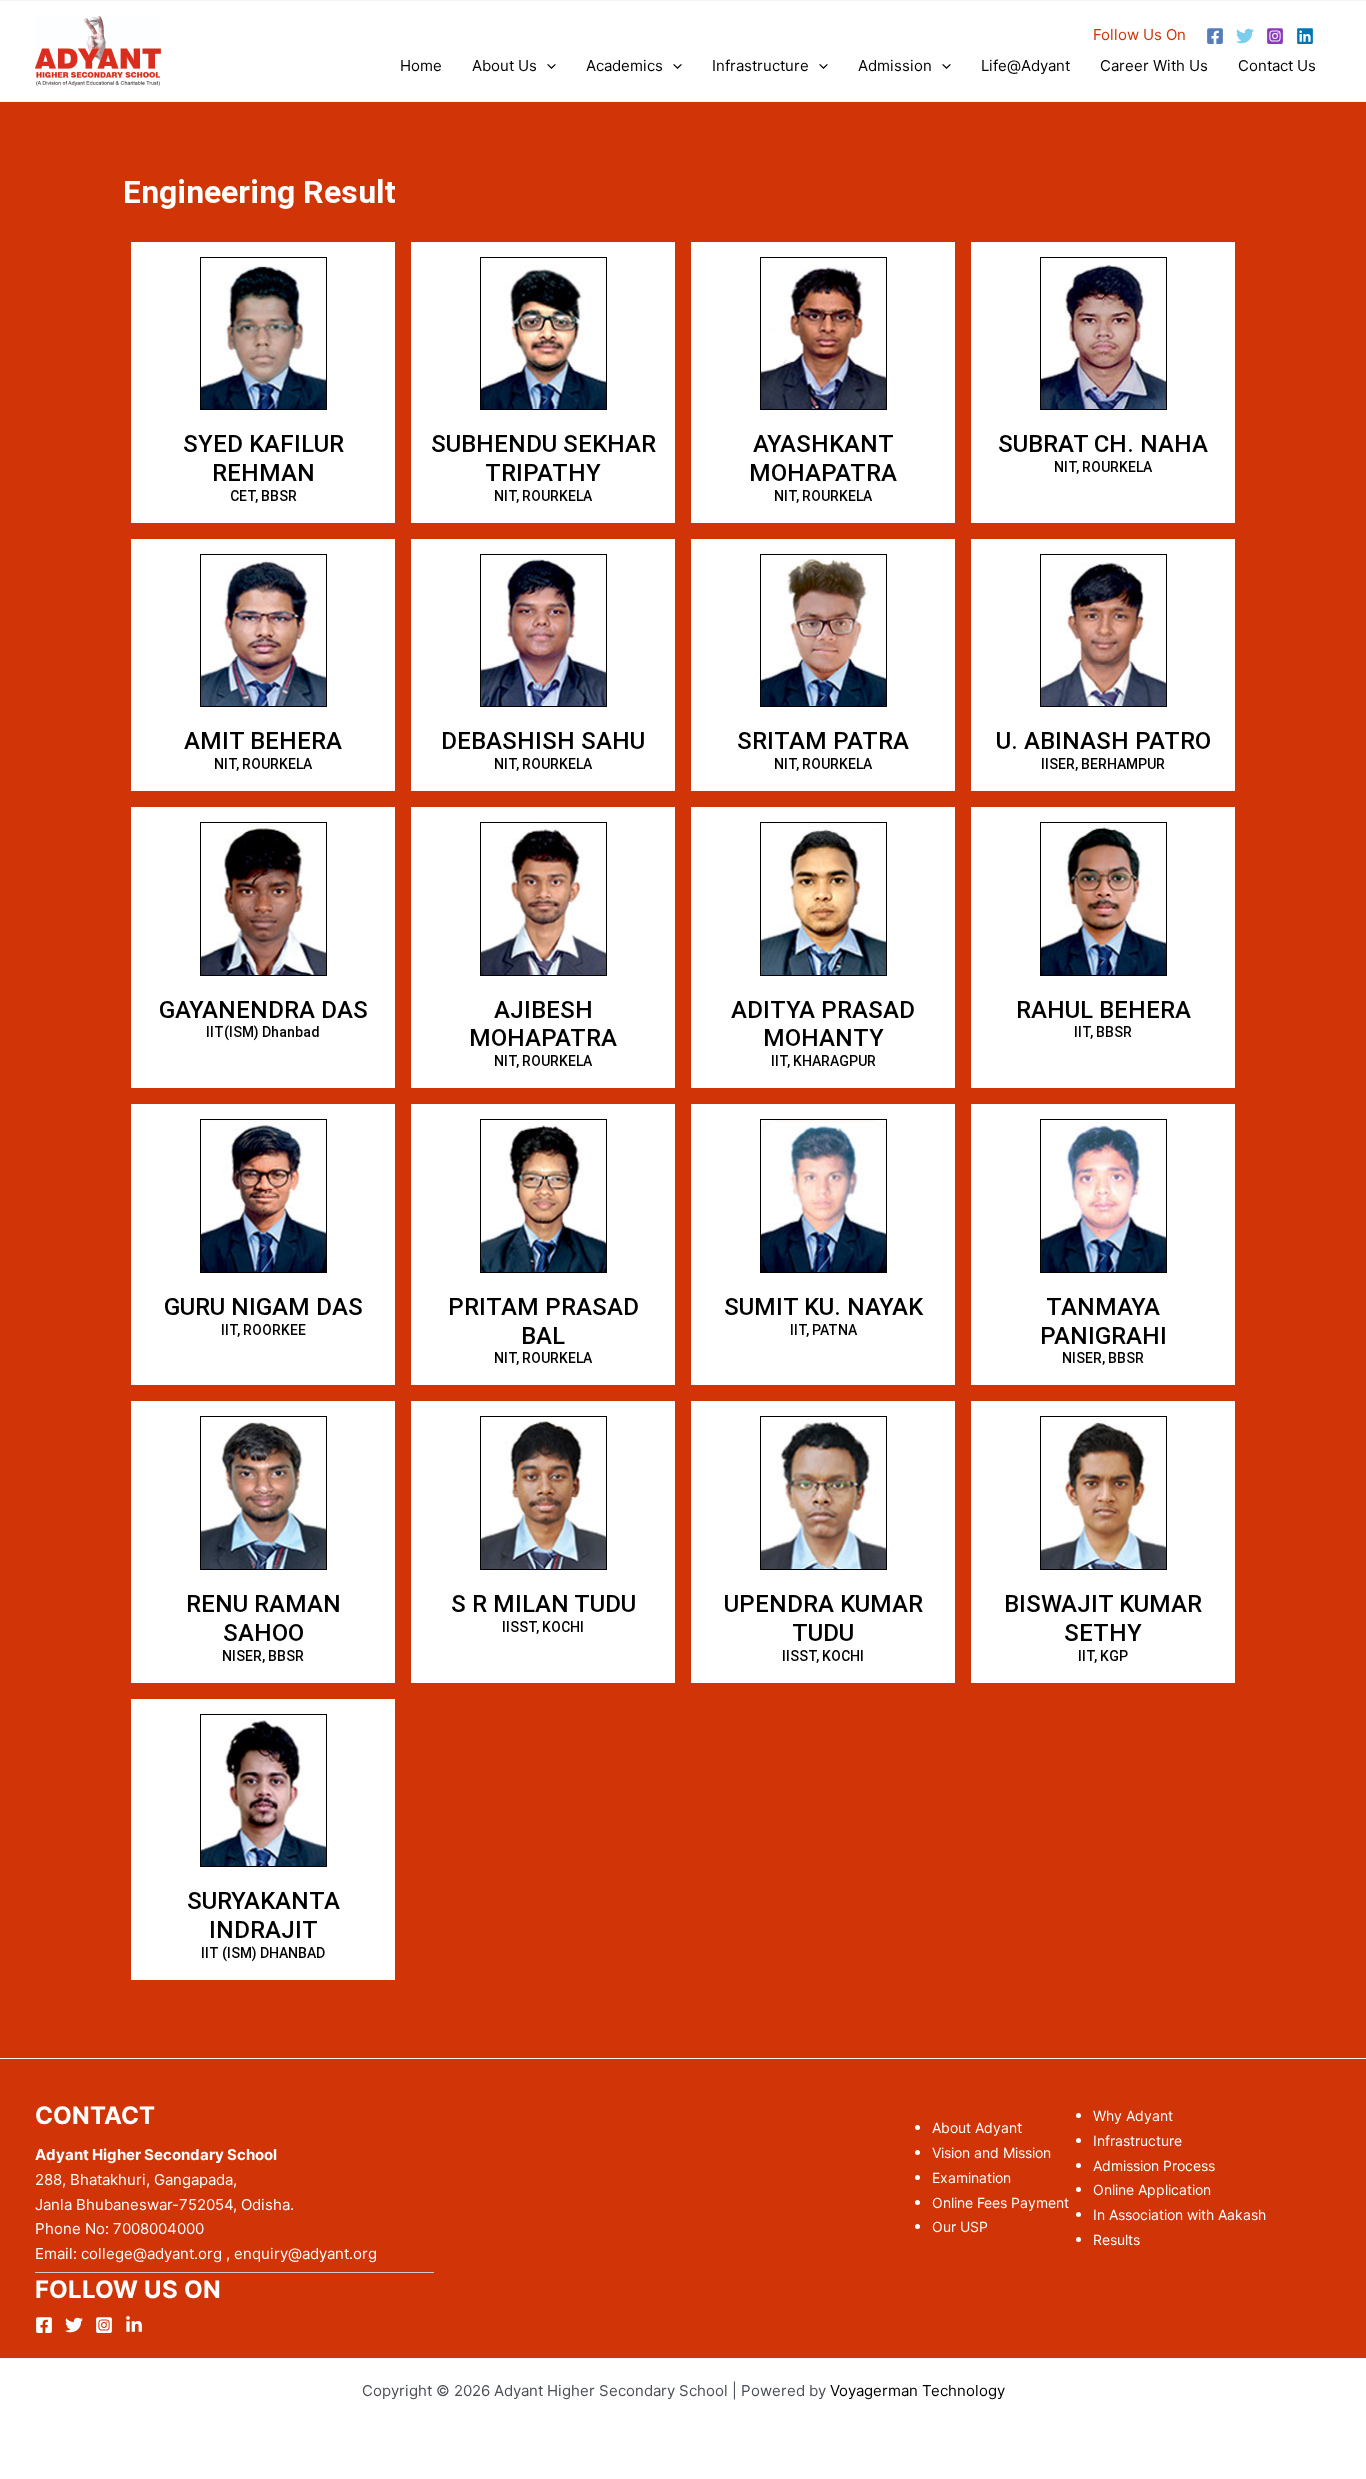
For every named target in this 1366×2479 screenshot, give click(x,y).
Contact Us (1277, 65)
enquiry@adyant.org (305, 2253)
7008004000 (158, 2228)
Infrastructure (760, 65)
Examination (971, 2177)
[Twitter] (1245, 36)
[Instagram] (1275, 36)
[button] (546, 66)
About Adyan (974, 2127)
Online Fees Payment (1000, 2202)
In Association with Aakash (1179, 2214)
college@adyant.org (149, 2253)
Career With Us (1154, 65)
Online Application (1152, 2189)
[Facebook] (1215, 36)
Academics (624, 65)
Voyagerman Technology (917, 2390)
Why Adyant (1133, 2115)
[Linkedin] (1305, 36)
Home (421, 65)
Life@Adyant (1025, 65)
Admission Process (1154, 2165)
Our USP (960, 2226)
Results (1116, 2239)
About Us (504, 65)
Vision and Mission (991, 2152)
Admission (895, 65)
